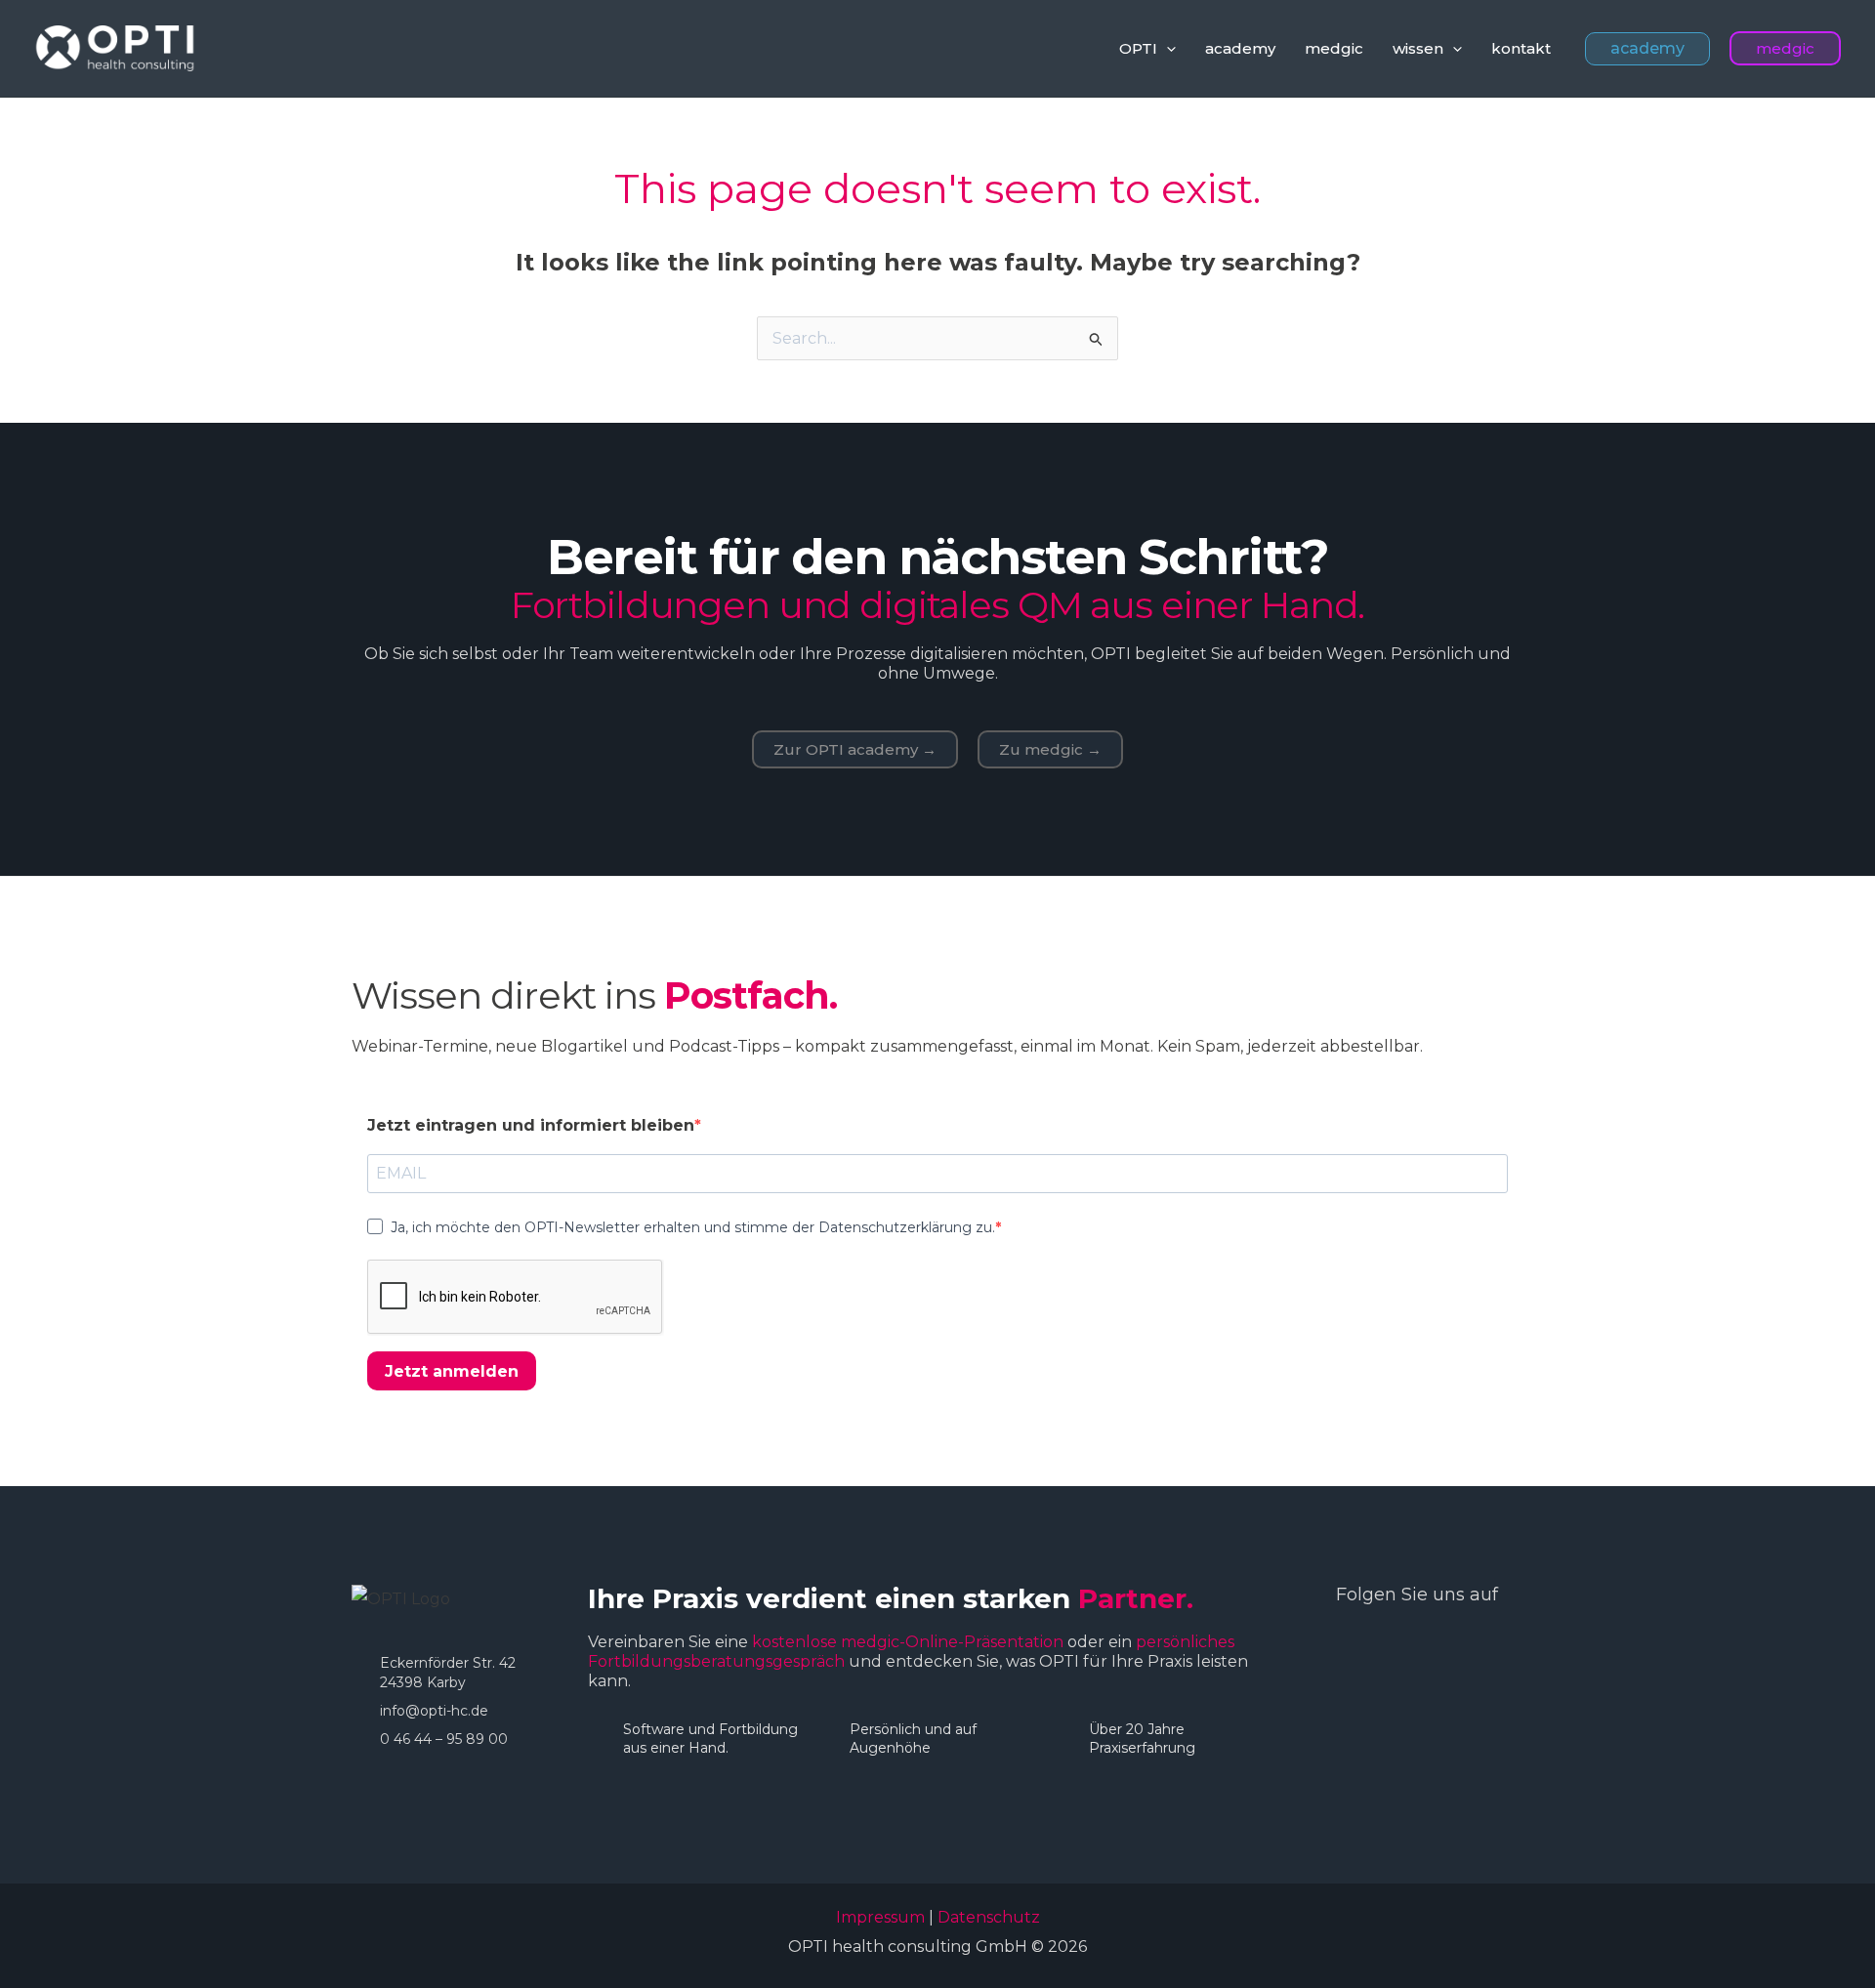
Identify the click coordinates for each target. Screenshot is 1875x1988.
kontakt (1521, 48)
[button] (1167, 49)
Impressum (880, 1917)
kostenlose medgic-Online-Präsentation (908, 1642)
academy (1240, 48)
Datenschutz (989, 1917)
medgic (1334, 48)
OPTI (1138, 48)
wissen (1418, 48)
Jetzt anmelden (452, 1371)
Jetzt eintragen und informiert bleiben (531, 1125)
